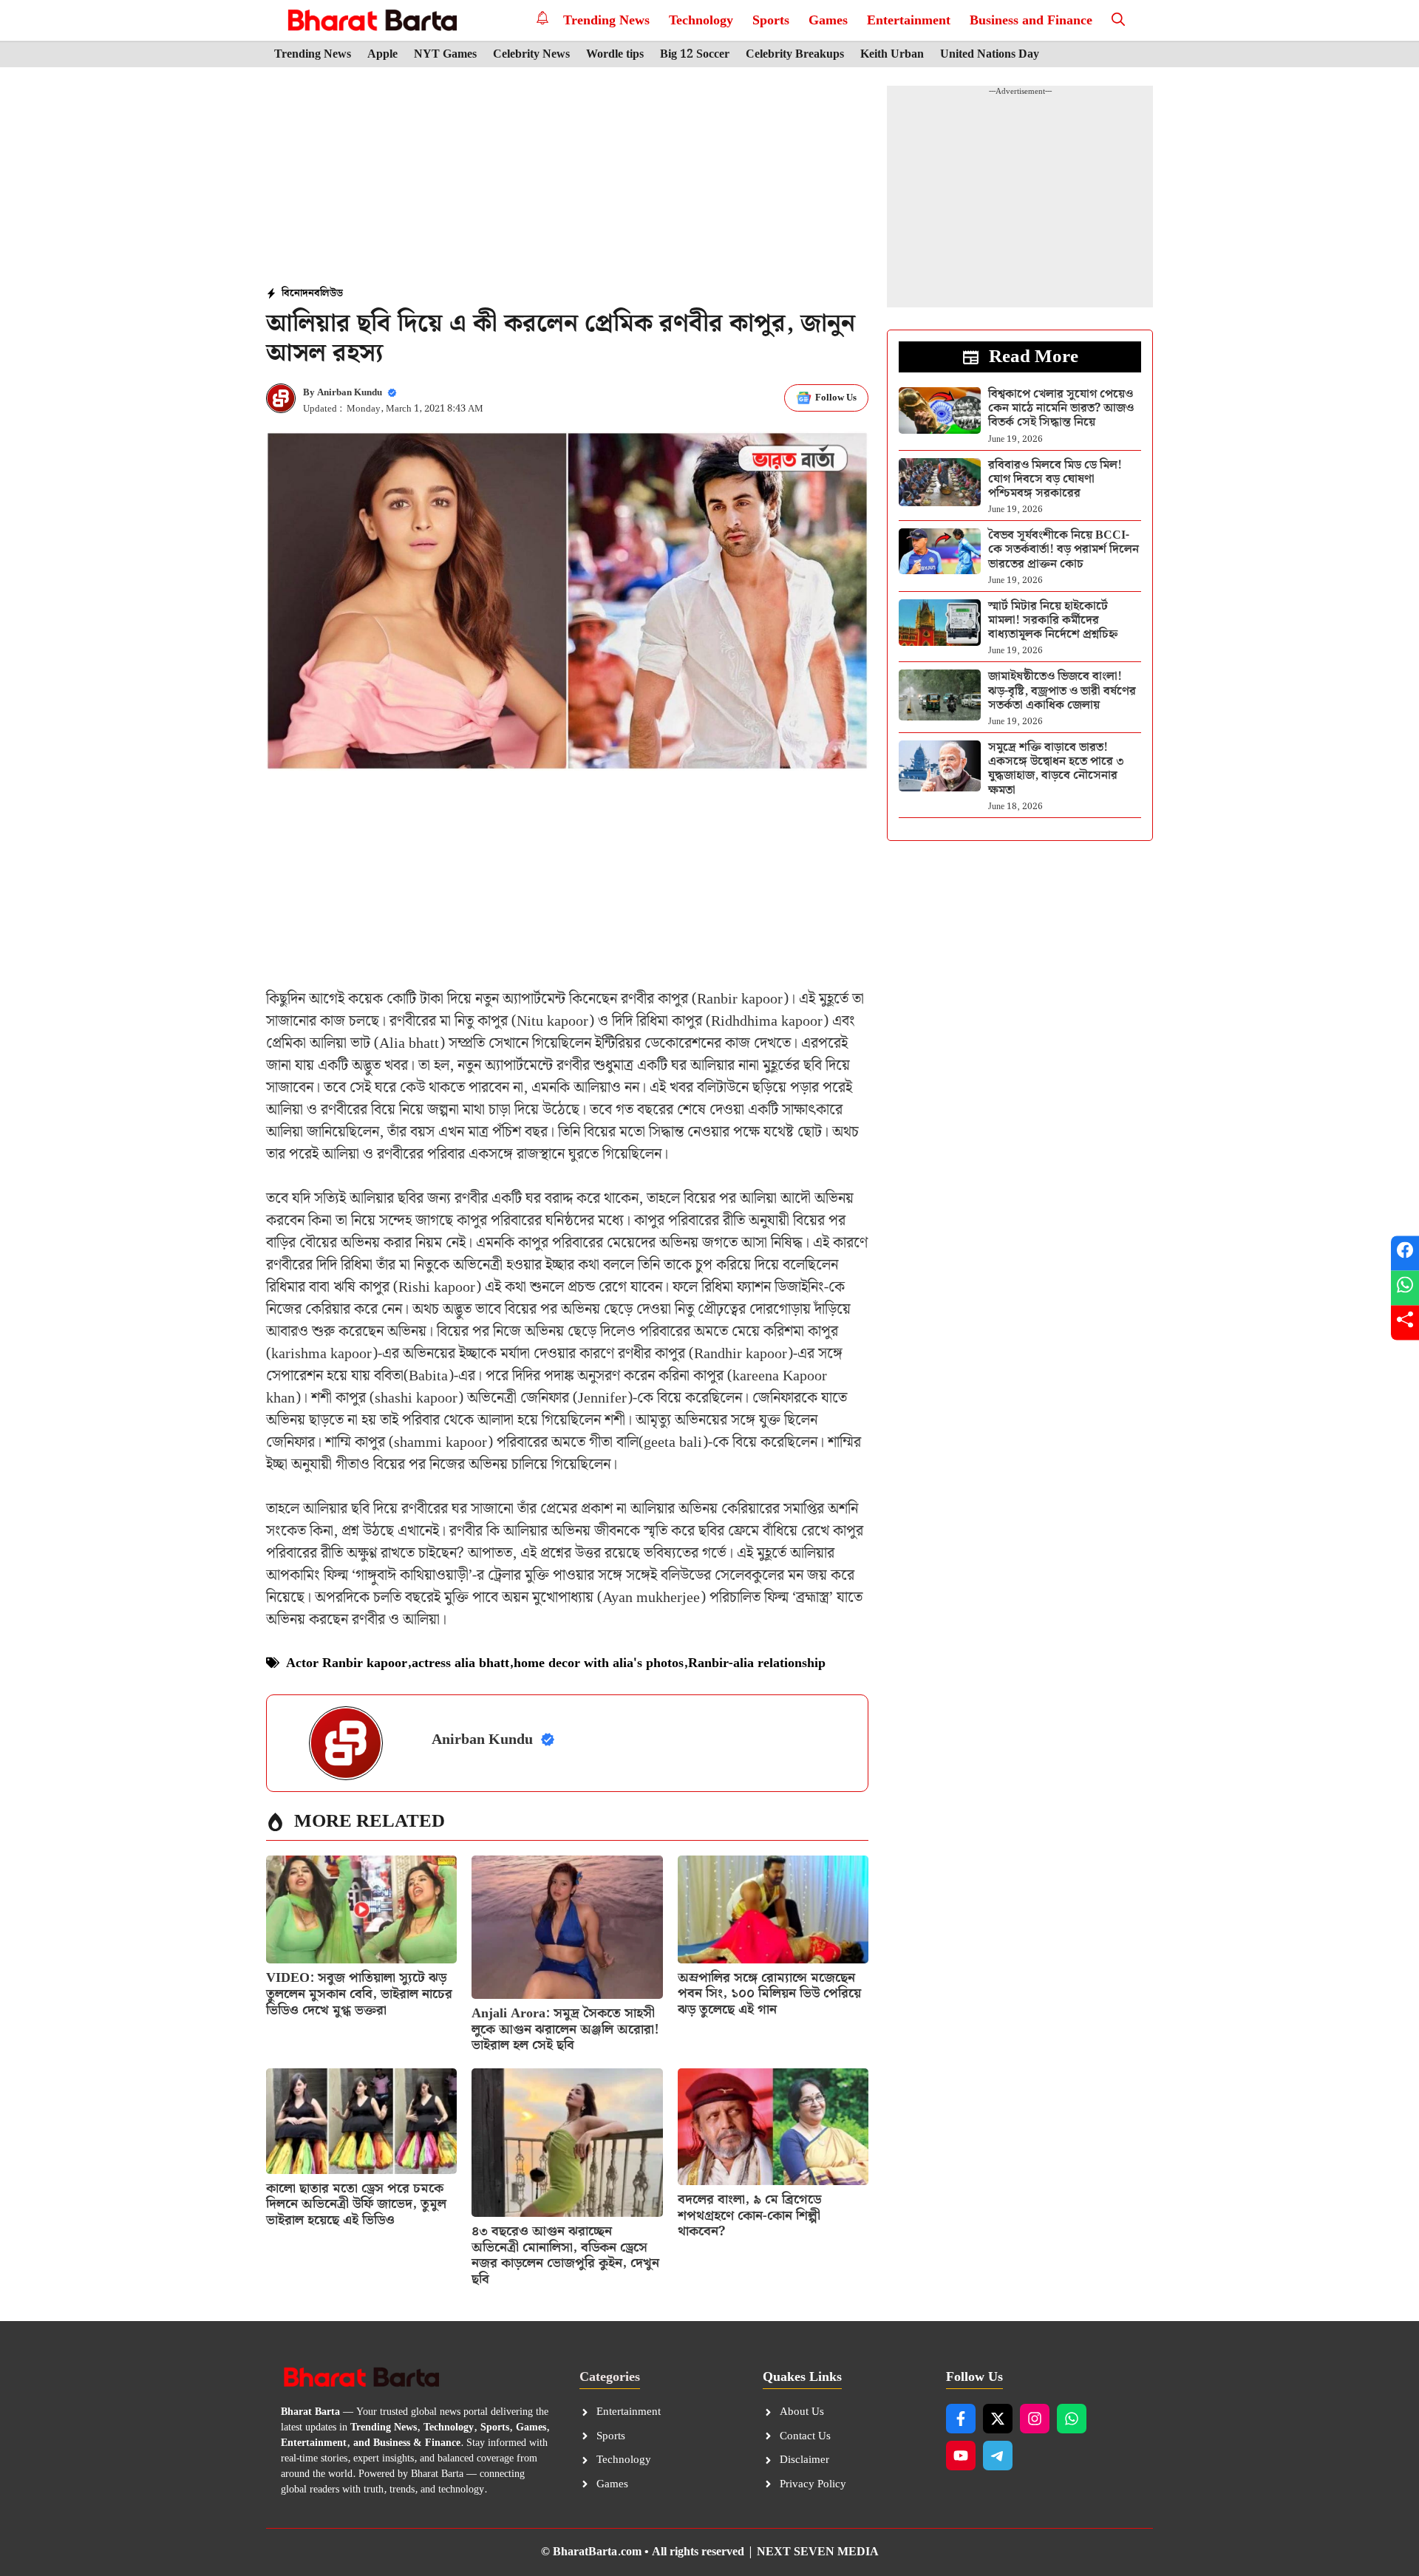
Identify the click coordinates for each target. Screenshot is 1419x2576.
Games (828, 20)
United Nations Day (990, 55)
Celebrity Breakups (795, 55)
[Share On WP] (1405, 1288)
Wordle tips (615, 55)
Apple (382, 55)
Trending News (606, 20)
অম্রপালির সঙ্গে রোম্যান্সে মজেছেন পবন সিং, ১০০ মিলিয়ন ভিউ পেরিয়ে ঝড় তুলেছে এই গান (769, 1994)
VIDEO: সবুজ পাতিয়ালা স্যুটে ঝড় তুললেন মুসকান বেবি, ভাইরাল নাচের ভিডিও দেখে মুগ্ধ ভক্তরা (359, 1994)
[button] (1118, 20)
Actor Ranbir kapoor (347, 1663)
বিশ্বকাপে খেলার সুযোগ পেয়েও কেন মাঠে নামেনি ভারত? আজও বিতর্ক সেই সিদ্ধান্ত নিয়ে (1061, 408)
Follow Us (836, 398)
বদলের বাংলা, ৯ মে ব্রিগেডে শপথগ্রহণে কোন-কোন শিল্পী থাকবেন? (749, 2215)
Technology (701, 20)
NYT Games (445, 55)
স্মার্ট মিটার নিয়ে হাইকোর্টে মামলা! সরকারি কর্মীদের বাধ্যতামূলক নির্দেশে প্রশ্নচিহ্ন (1053, 620)
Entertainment (909, 20)
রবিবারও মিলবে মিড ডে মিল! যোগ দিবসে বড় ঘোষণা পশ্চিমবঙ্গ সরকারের (1055, 479)
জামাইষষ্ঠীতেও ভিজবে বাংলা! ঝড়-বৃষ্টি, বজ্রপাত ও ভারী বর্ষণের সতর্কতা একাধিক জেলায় (1062, 691)
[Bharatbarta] (371, 20)
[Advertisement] (568, 178)
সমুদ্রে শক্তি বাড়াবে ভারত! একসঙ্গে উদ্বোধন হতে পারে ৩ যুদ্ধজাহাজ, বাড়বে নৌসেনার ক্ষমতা (1056, 769)
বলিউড (329, 293)
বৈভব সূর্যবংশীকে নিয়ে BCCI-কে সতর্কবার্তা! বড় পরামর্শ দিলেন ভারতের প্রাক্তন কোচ (1064, 549)
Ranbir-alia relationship (757, 1663)
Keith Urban (892, 55)
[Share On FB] (1405, 1254)
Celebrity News (531, 55)
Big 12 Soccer (695, 55)
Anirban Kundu (350, 393)
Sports (771, 20)
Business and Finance (1031, 20)
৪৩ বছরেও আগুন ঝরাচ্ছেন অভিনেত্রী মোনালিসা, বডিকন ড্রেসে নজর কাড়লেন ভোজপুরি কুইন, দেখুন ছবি (565, 2255)
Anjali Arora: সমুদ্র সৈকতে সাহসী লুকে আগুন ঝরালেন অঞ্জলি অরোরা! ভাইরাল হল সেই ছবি (565, 2029)
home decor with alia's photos (599, 1663)
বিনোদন (298, 293)
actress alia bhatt (460, 1663)
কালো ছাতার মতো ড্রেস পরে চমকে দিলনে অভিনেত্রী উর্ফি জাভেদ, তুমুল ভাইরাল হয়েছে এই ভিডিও (356, 2204)
